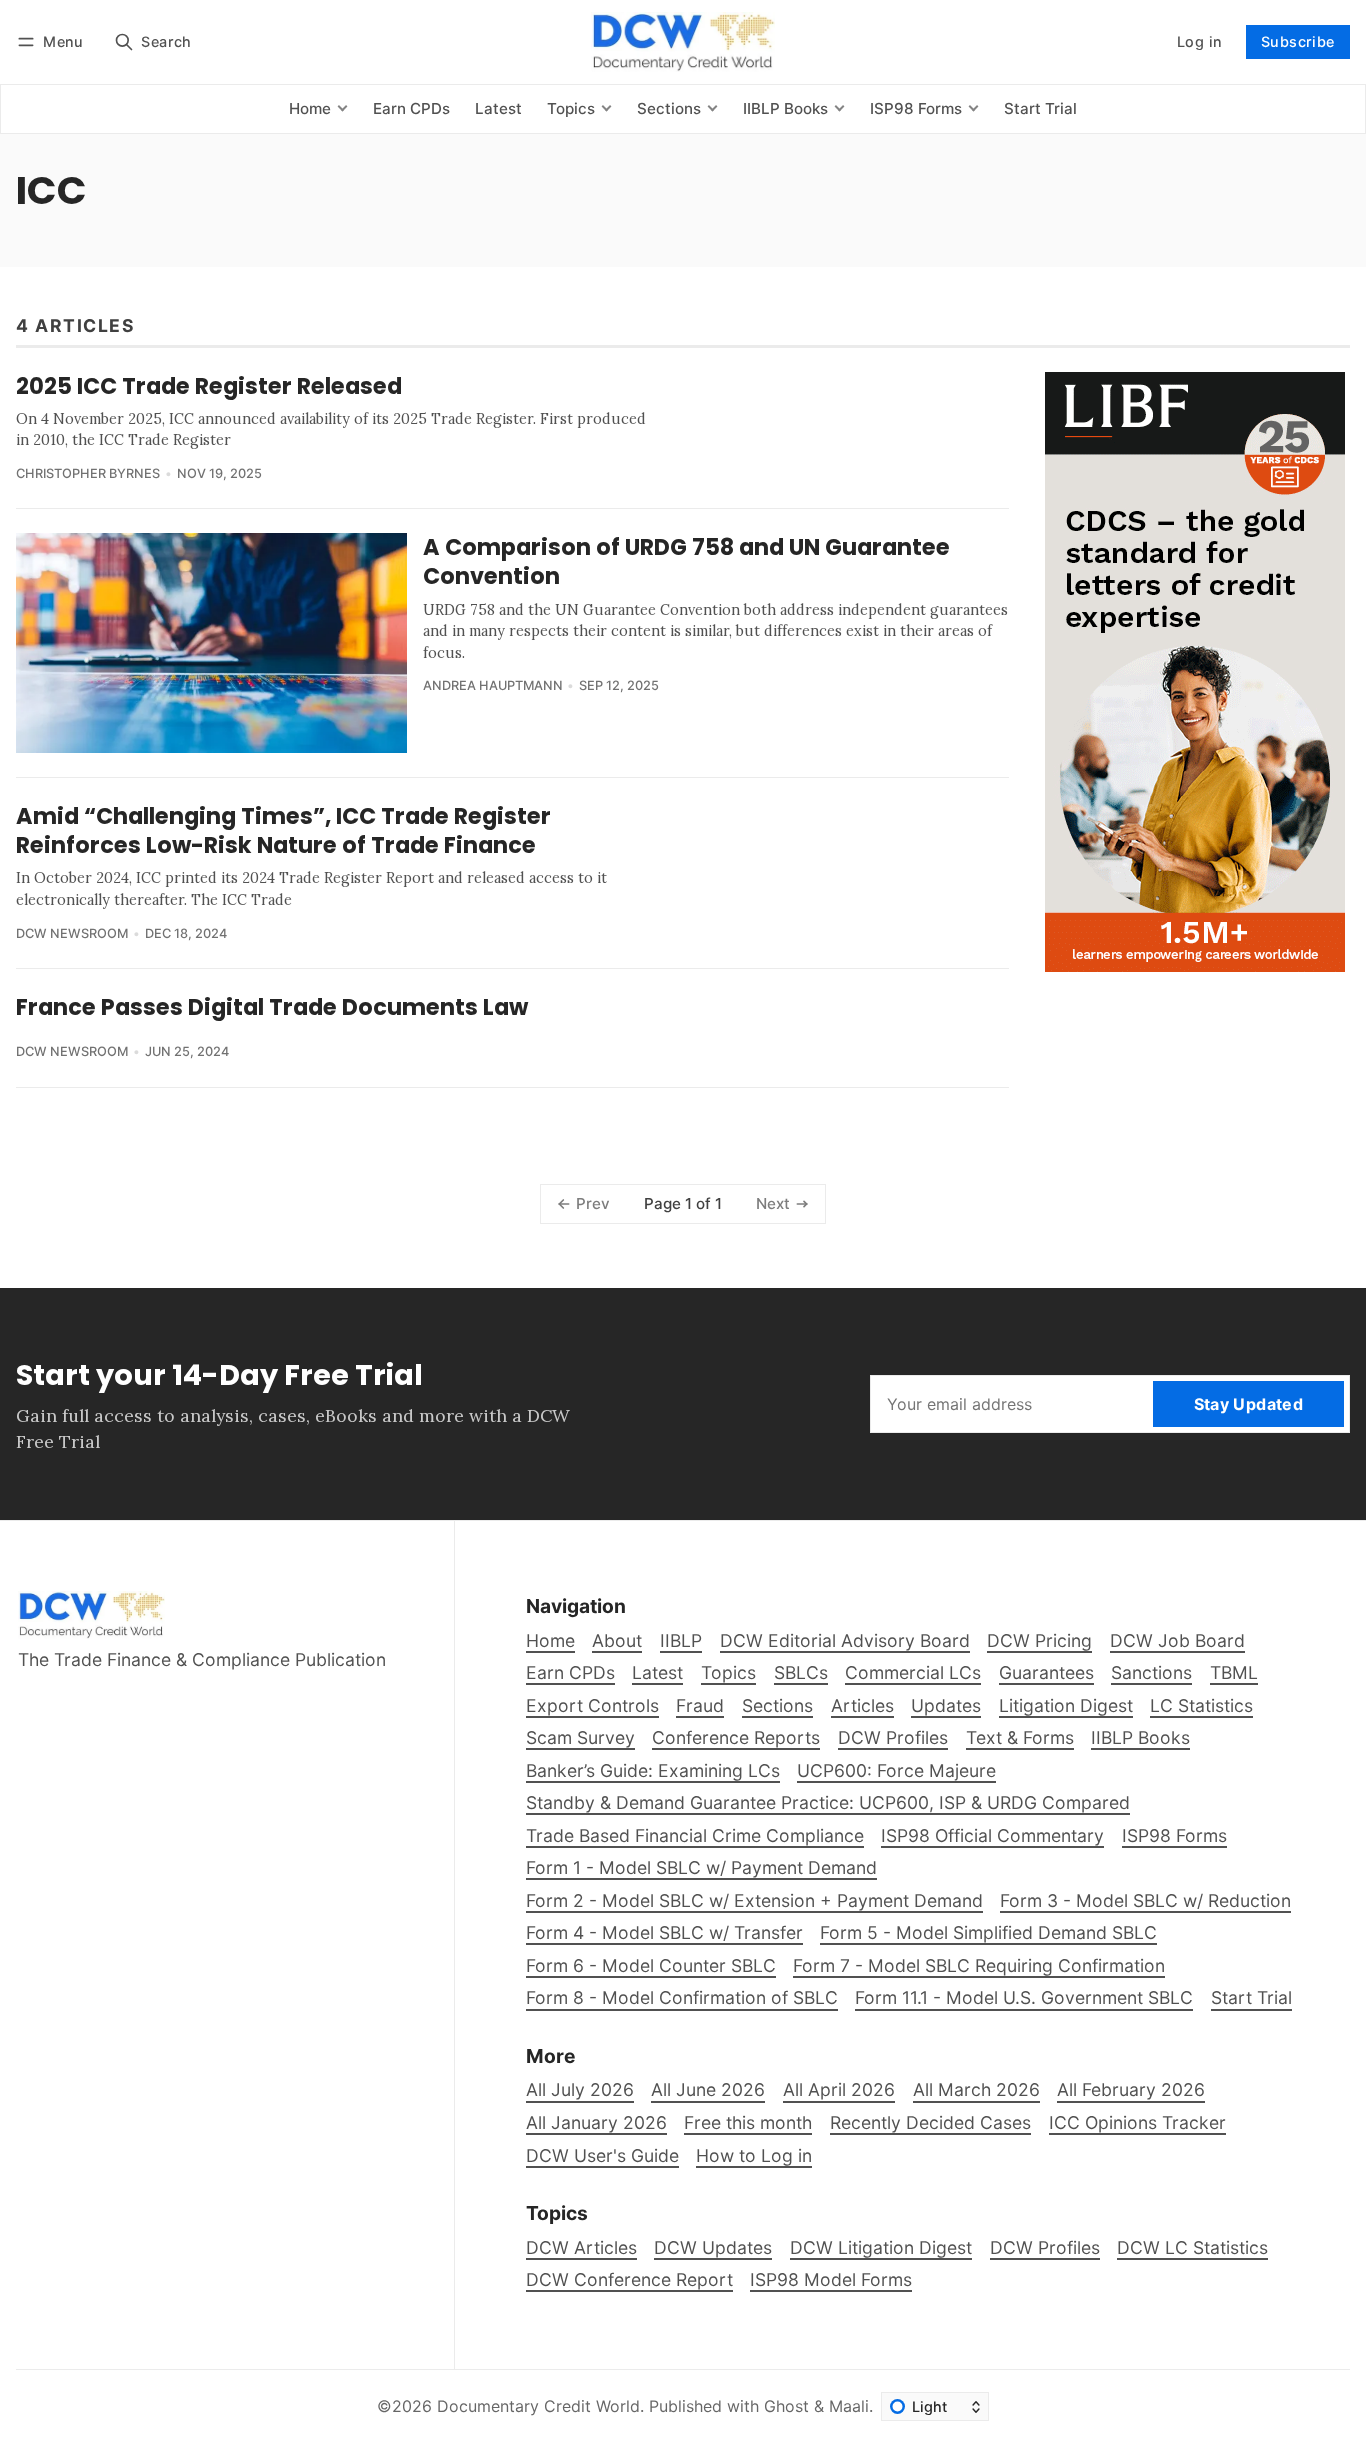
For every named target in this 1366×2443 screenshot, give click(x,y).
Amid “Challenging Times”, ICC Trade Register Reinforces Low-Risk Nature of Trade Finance (283, 830)
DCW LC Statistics (1192, 2247)
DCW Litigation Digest (881, 2247)
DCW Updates (713, 2247)
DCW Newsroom (72, 933)
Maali (849, 2406)
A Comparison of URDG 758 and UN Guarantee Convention (686, 561)
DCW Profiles (1045, 2247)
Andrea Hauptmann (493, 685)
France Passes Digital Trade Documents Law (272, 1007)
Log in (1199, 41)
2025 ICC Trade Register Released (209, 386)
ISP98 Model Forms (831, 2279)
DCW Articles (581, 2247)
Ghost (786, 2406)
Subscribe (1298, 41)
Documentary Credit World (538, 2406)
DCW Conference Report (629, 2279)
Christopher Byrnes (88, 473)
